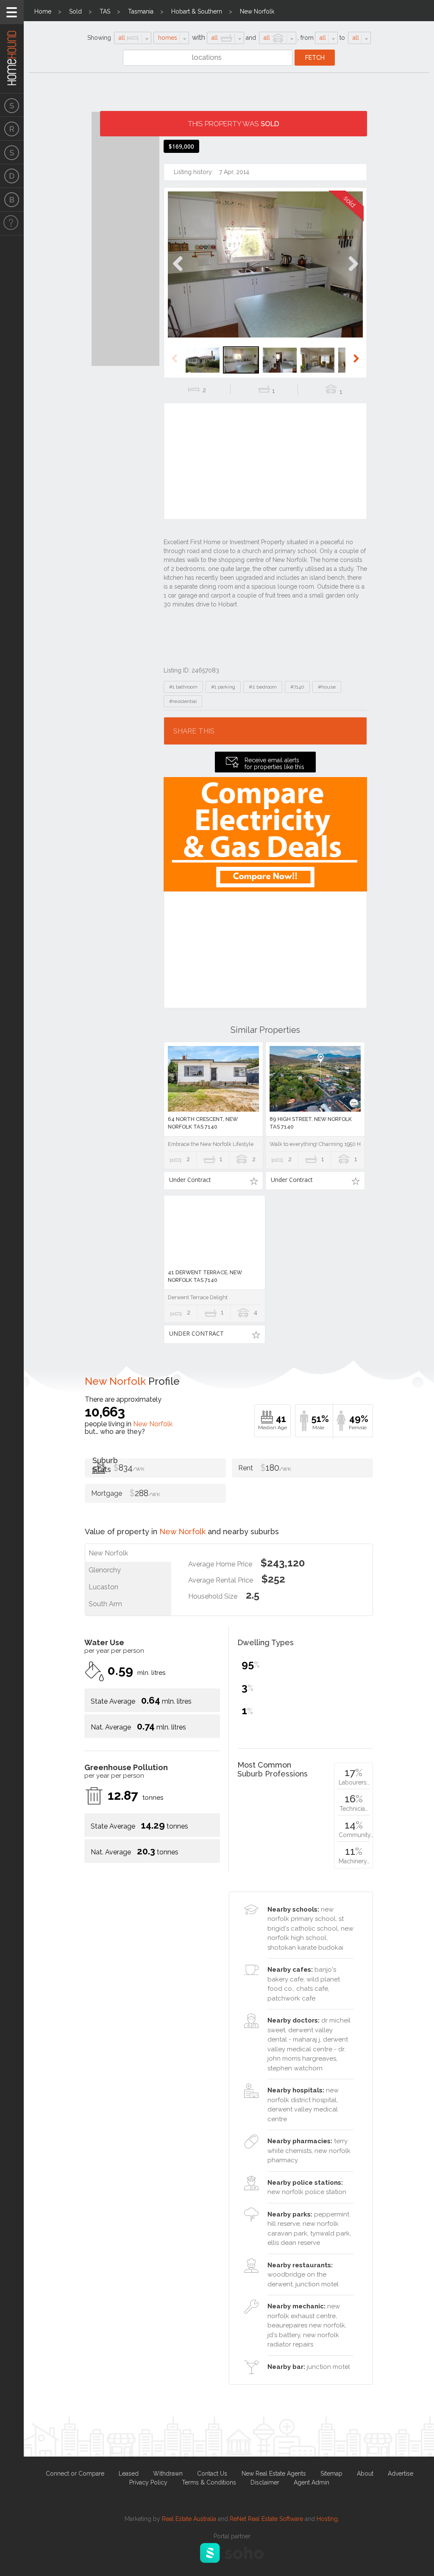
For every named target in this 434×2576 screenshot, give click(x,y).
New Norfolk (257, 11)
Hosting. (328, 2519)
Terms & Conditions (209, 2482)
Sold (75, 11)
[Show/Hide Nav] (12, 12)
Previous (178, 273)
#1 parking (223, 687)
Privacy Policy (148, 2482)
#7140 (297, 687)
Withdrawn (168, 2474)
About (365, 2474)
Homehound (12, 47)
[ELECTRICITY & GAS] (12, 224)
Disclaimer (265, 2482)
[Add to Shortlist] (254, 1181)
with (199, 37)
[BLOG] (12, 200)
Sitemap (331, 2474)
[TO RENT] (12, 129)
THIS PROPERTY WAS (234, 124)
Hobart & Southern (197, 11)
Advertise (401, 2474)
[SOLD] (12, 152)
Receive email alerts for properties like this (274, 764)
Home (43, 11)
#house (327, 687)
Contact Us (212, 2474)
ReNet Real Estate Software (266, 2519)
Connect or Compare (75, 2474)
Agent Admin (312, 2482)
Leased (129, 2474)
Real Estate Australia (189, 2519)
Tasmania (141, 11)
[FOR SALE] (12, 105)
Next (353, 273)
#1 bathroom (183, 687)
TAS (105, 11)
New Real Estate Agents (274, 2474)
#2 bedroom (263, 687)
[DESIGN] (12, 176)
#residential (183, 701)
